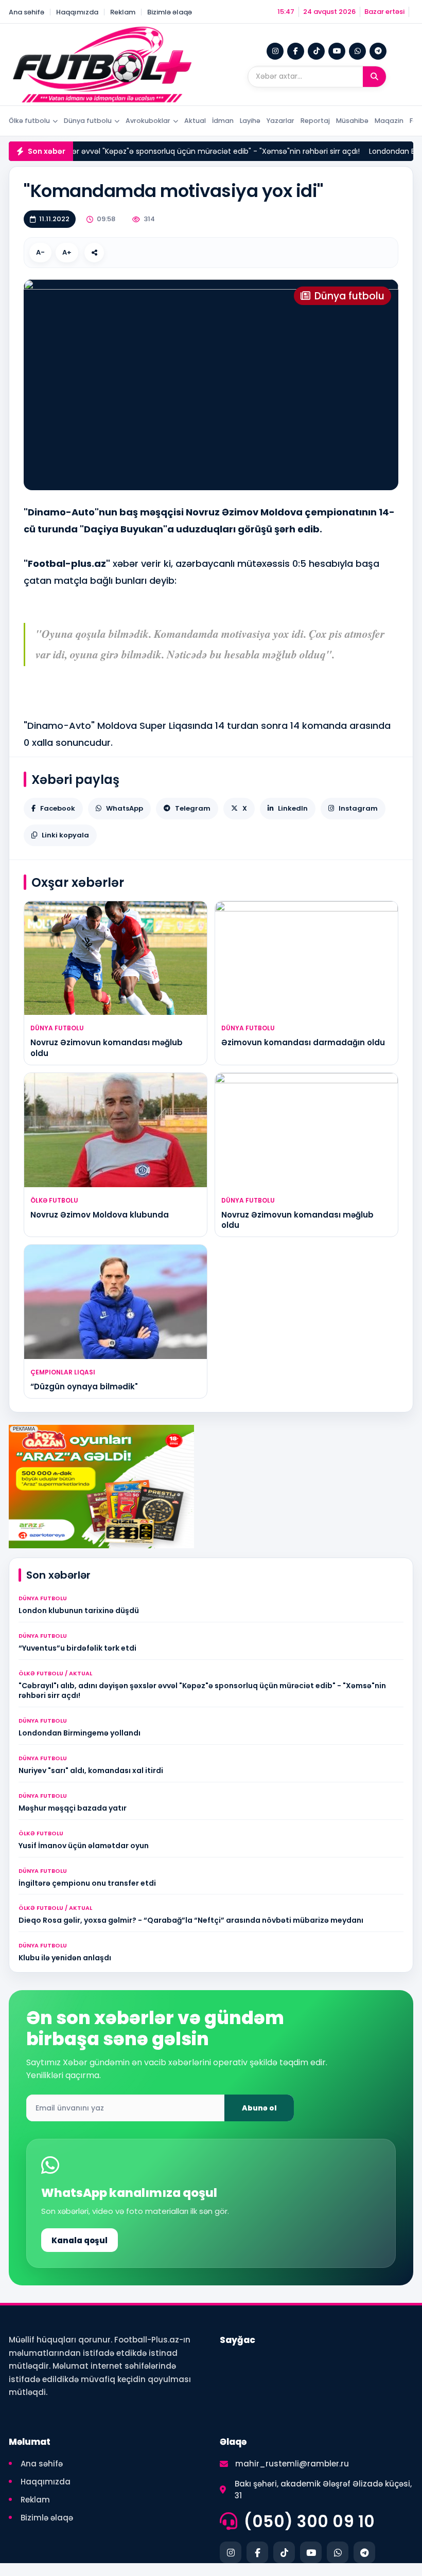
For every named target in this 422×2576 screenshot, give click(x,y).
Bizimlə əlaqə (170, 12)
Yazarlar (280, 121)
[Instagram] (275, 51)
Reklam (123, 12)
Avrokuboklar (148, 121)
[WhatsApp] (357, 51)
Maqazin (389, 121)
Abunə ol (259, 2108)
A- (40, 252)
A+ (67, 252)
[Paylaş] (94, 253)
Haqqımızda (77, 12)
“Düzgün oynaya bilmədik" (84, 1387)
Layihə (250, 121)
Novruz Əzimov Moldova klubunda (100, 1215)
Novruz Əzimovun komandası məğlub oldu (107, 1048)
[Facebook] (296, 51)
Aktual (195, 121)
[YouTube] (337, 51)
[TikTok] (316, 51)
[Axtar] (374, 77)
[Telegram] (378, 51)
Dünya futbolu (88, 121)
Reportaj (315, 121)
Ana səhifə (27, 12)
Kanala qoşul (80, 2240)
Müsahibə (352, 121)
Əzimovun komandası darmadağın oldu (303, 1042)
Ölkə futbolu (29, 121)
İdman (223, 121)
